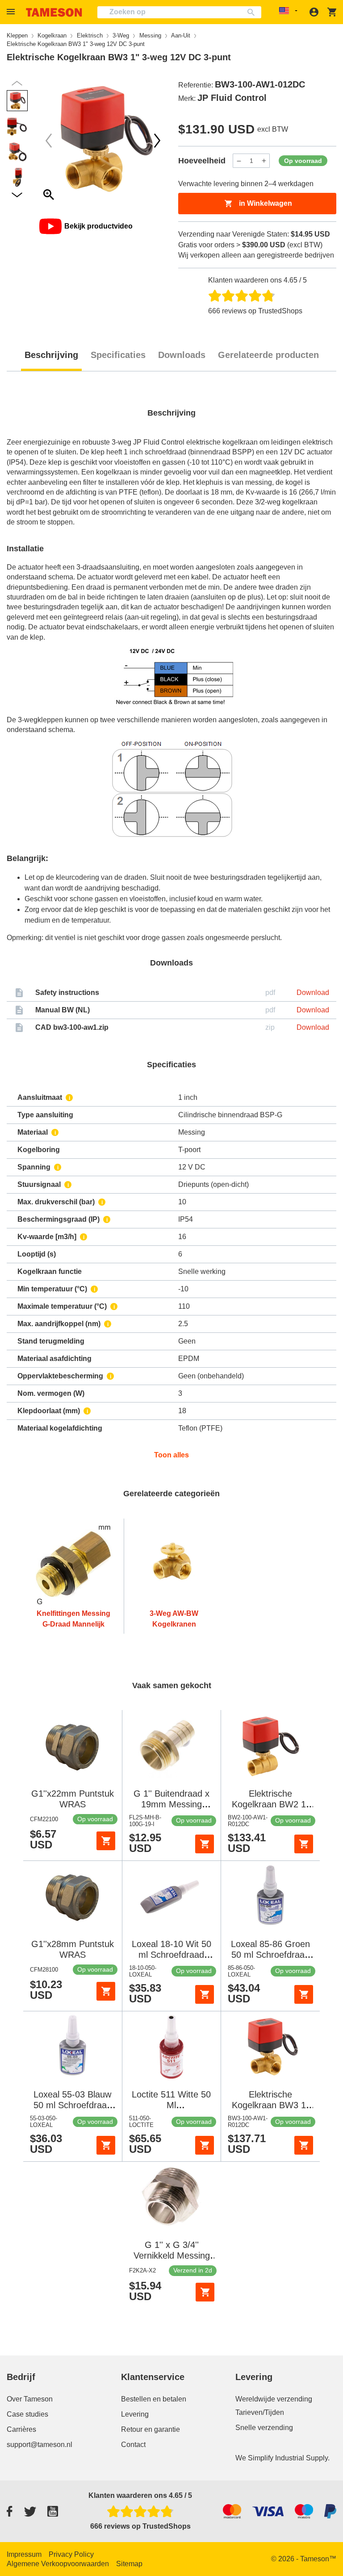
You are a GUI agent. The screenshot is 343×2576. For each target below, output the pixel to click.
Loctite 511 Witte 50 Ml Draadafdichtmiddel (171, 2105)
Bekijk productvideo (98, 226)
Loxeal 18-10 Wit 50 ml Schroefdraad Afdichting (171, 1955)
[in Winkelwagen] (106, 1841)
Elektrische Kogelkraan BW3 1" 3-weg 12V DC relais (271, 2105)
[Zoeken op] (253, 12)
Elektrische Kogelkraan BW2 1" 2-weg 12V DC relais (271, 1804)
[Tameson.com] (54, 12)
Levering (135, 2414)
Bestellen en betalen (154, 2399)
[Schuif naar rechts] (49, 141)
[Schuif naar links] (157, 141)
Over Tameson (30, 2399)
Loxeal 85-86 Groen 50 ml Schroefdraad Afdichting (270, 1955)
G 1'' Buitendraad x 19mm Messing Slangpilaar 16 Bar (171, 1804)
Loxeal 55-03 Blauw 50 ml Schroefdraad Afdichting (73, 2105)
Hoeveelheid (202, 161)
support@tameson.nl (40, 2445)
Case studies (27, 2414)
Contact (133, 2445)
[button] (12, 12)
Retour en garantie (151, 2429)
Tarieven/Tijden (260, 2412)
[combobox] (179, 12)
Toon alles (171, 1455)
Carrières (21, 2429)
